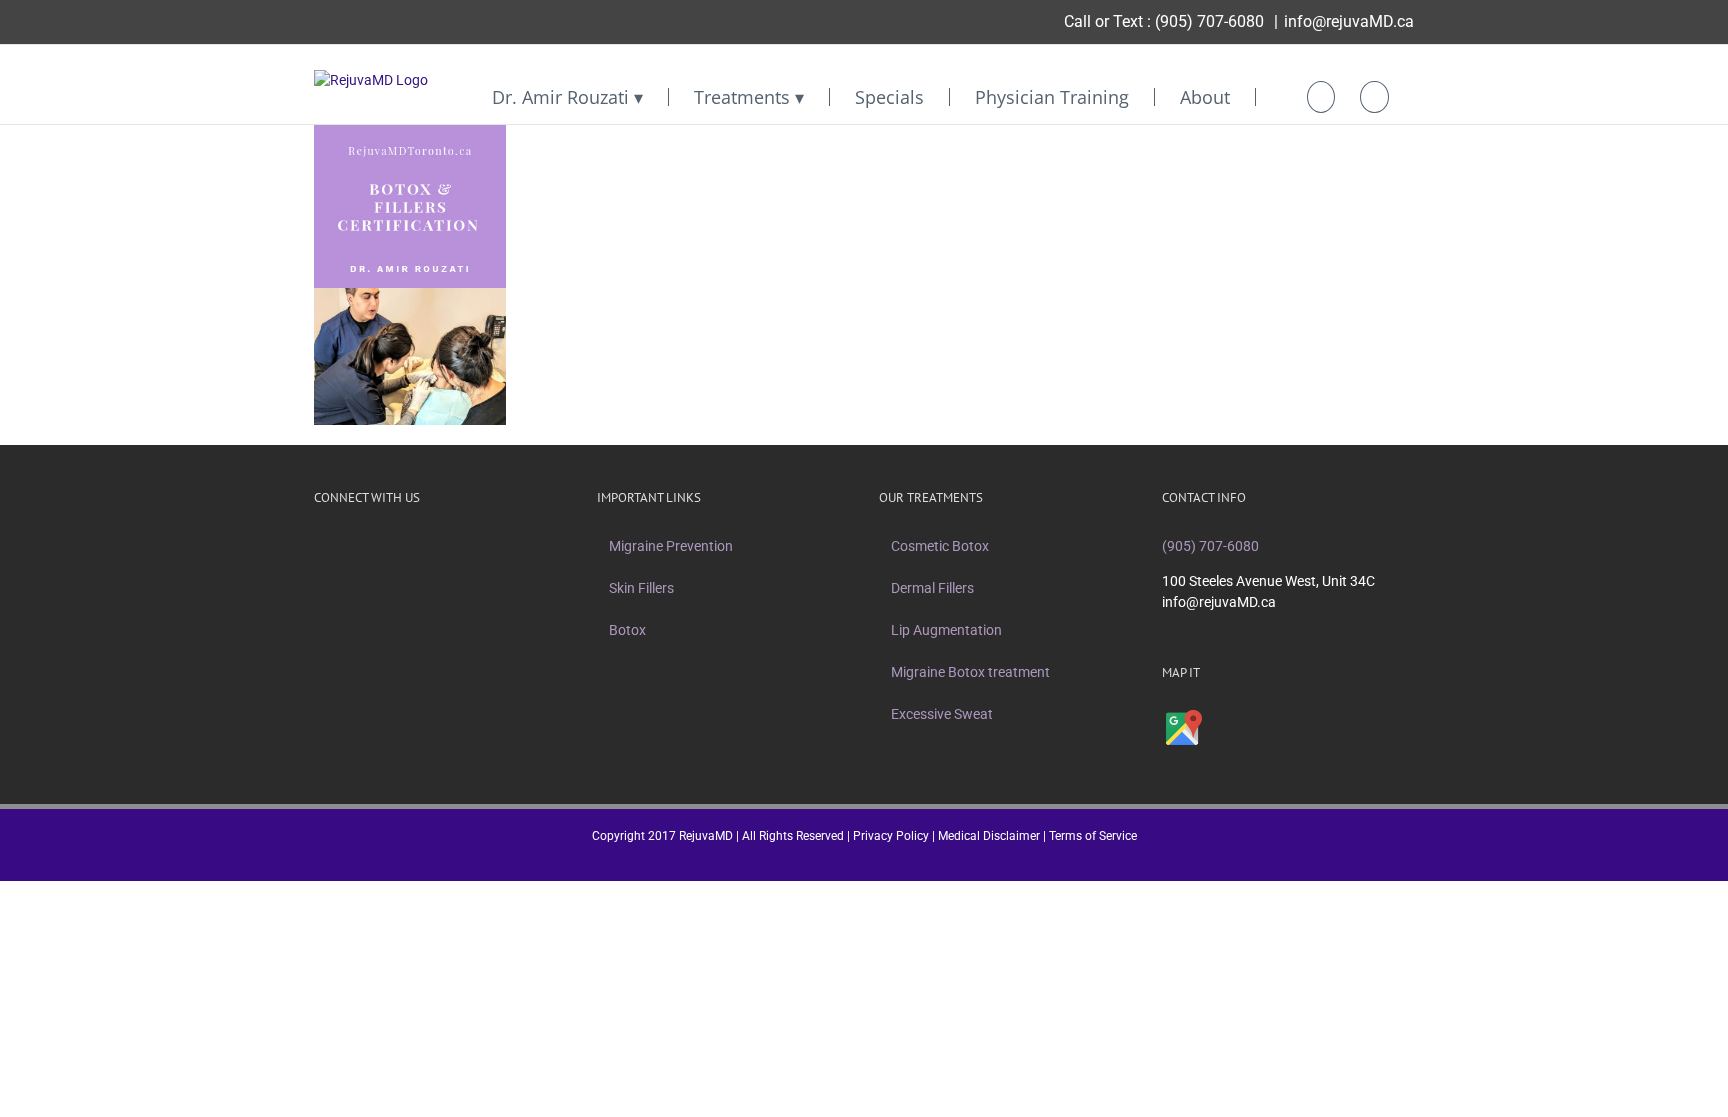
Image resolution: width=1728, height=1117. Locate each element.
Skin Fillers (641, 588)
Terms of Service (1093, 836)
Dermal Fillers (932, 588)
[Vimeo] (372, 546)
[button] (1374, 97)
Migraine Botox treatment (970, 672)
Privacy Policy (891, 836)
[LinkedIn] (424, 546)
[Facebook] (320, 546)
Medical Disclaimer (989, 836)
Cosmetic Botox (940, 546)
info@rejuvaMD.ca (1349, 21)
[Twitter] (346, 546)
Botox (627, 630)
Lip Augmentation (946, 630)
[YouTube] (398, 546)
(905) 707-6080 (1209, 21)
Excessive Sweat (942, 714)
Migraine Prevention (671, 546)
